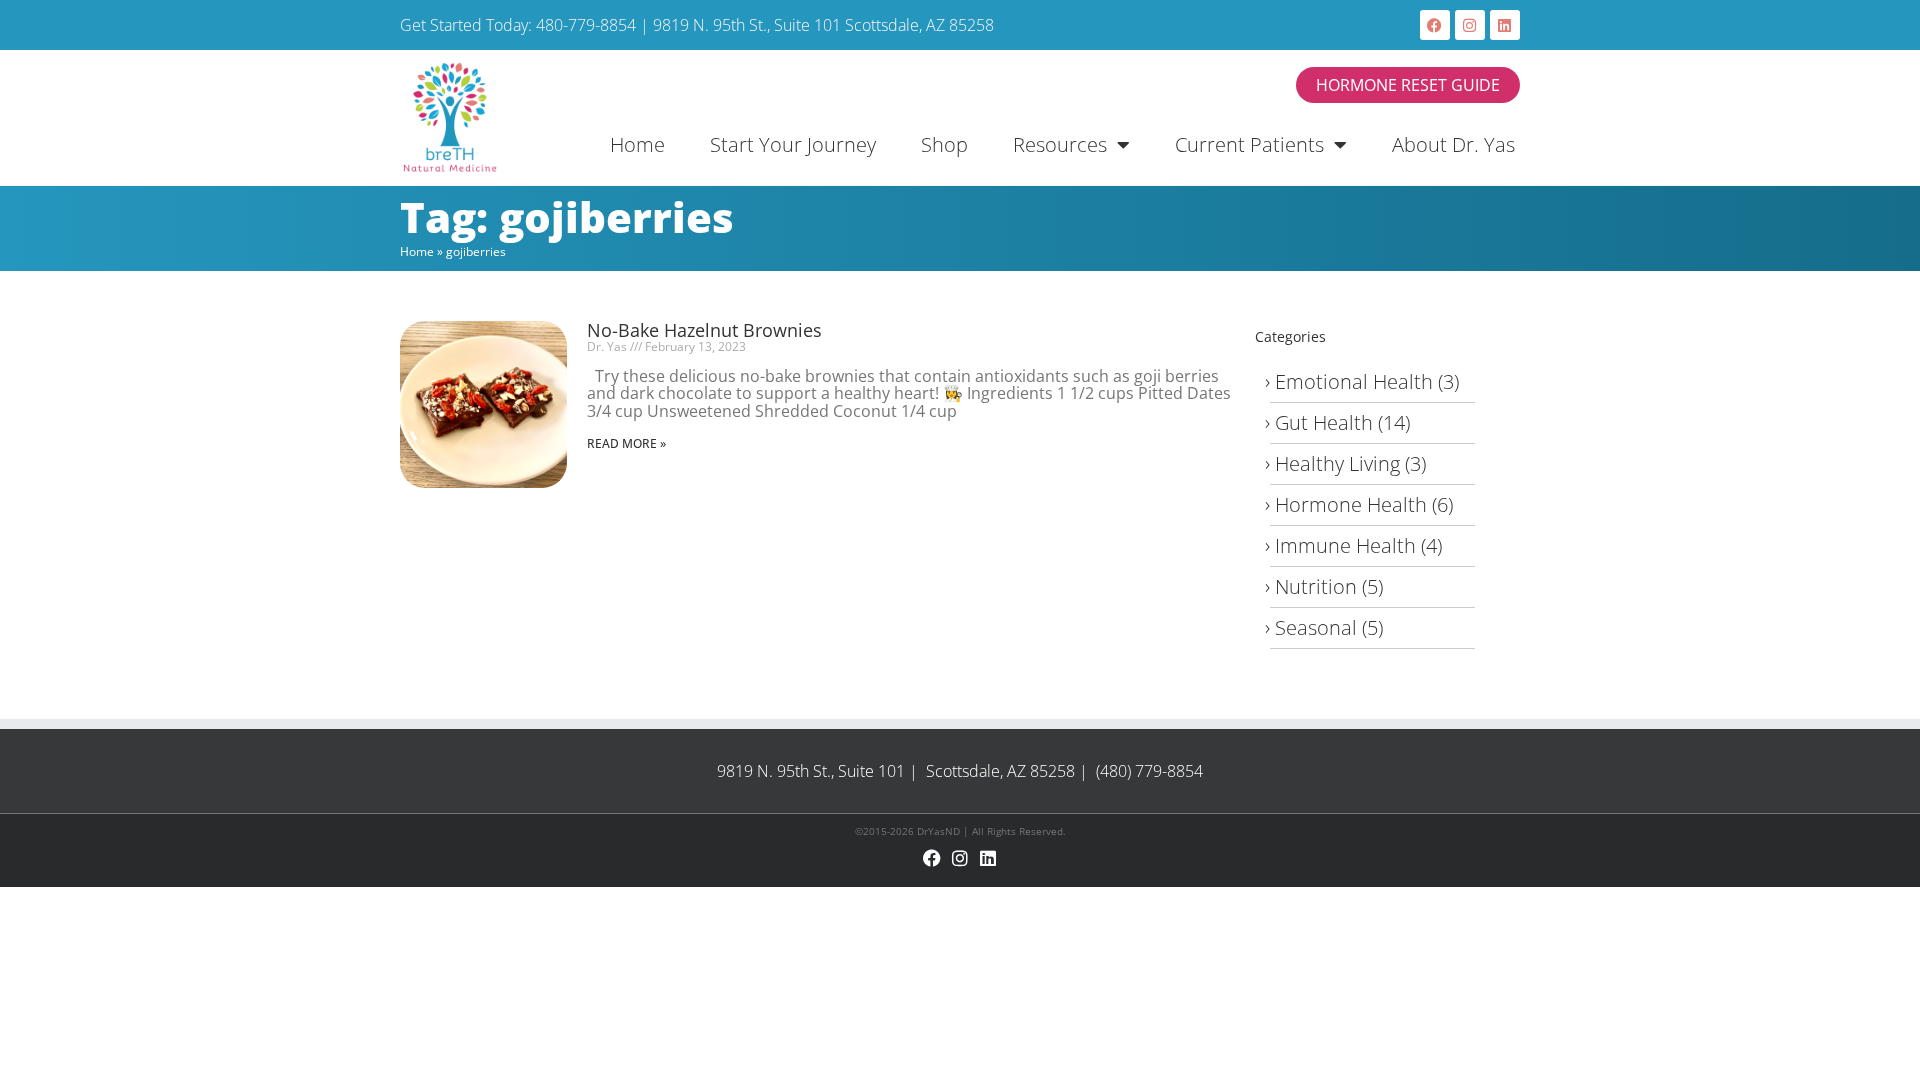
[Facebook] (1435, 25)
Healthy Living (1337, 463)
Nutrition (1316, 586)
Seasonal (1316, 627)
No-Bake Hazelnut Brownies (704, 330)
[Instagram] (1470, 25)
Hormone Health (1351, 504)
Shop (944, 144)
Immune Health (1345, 545)
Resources (1060, 144)
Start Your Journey (793, 144)
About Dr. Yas (1453, 144)
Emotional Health (1354, 381)
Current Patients (1249, 144)
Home (637, 144)
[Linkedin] (1505, 25)
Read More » (626, 443)
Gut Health (1324, 422)
